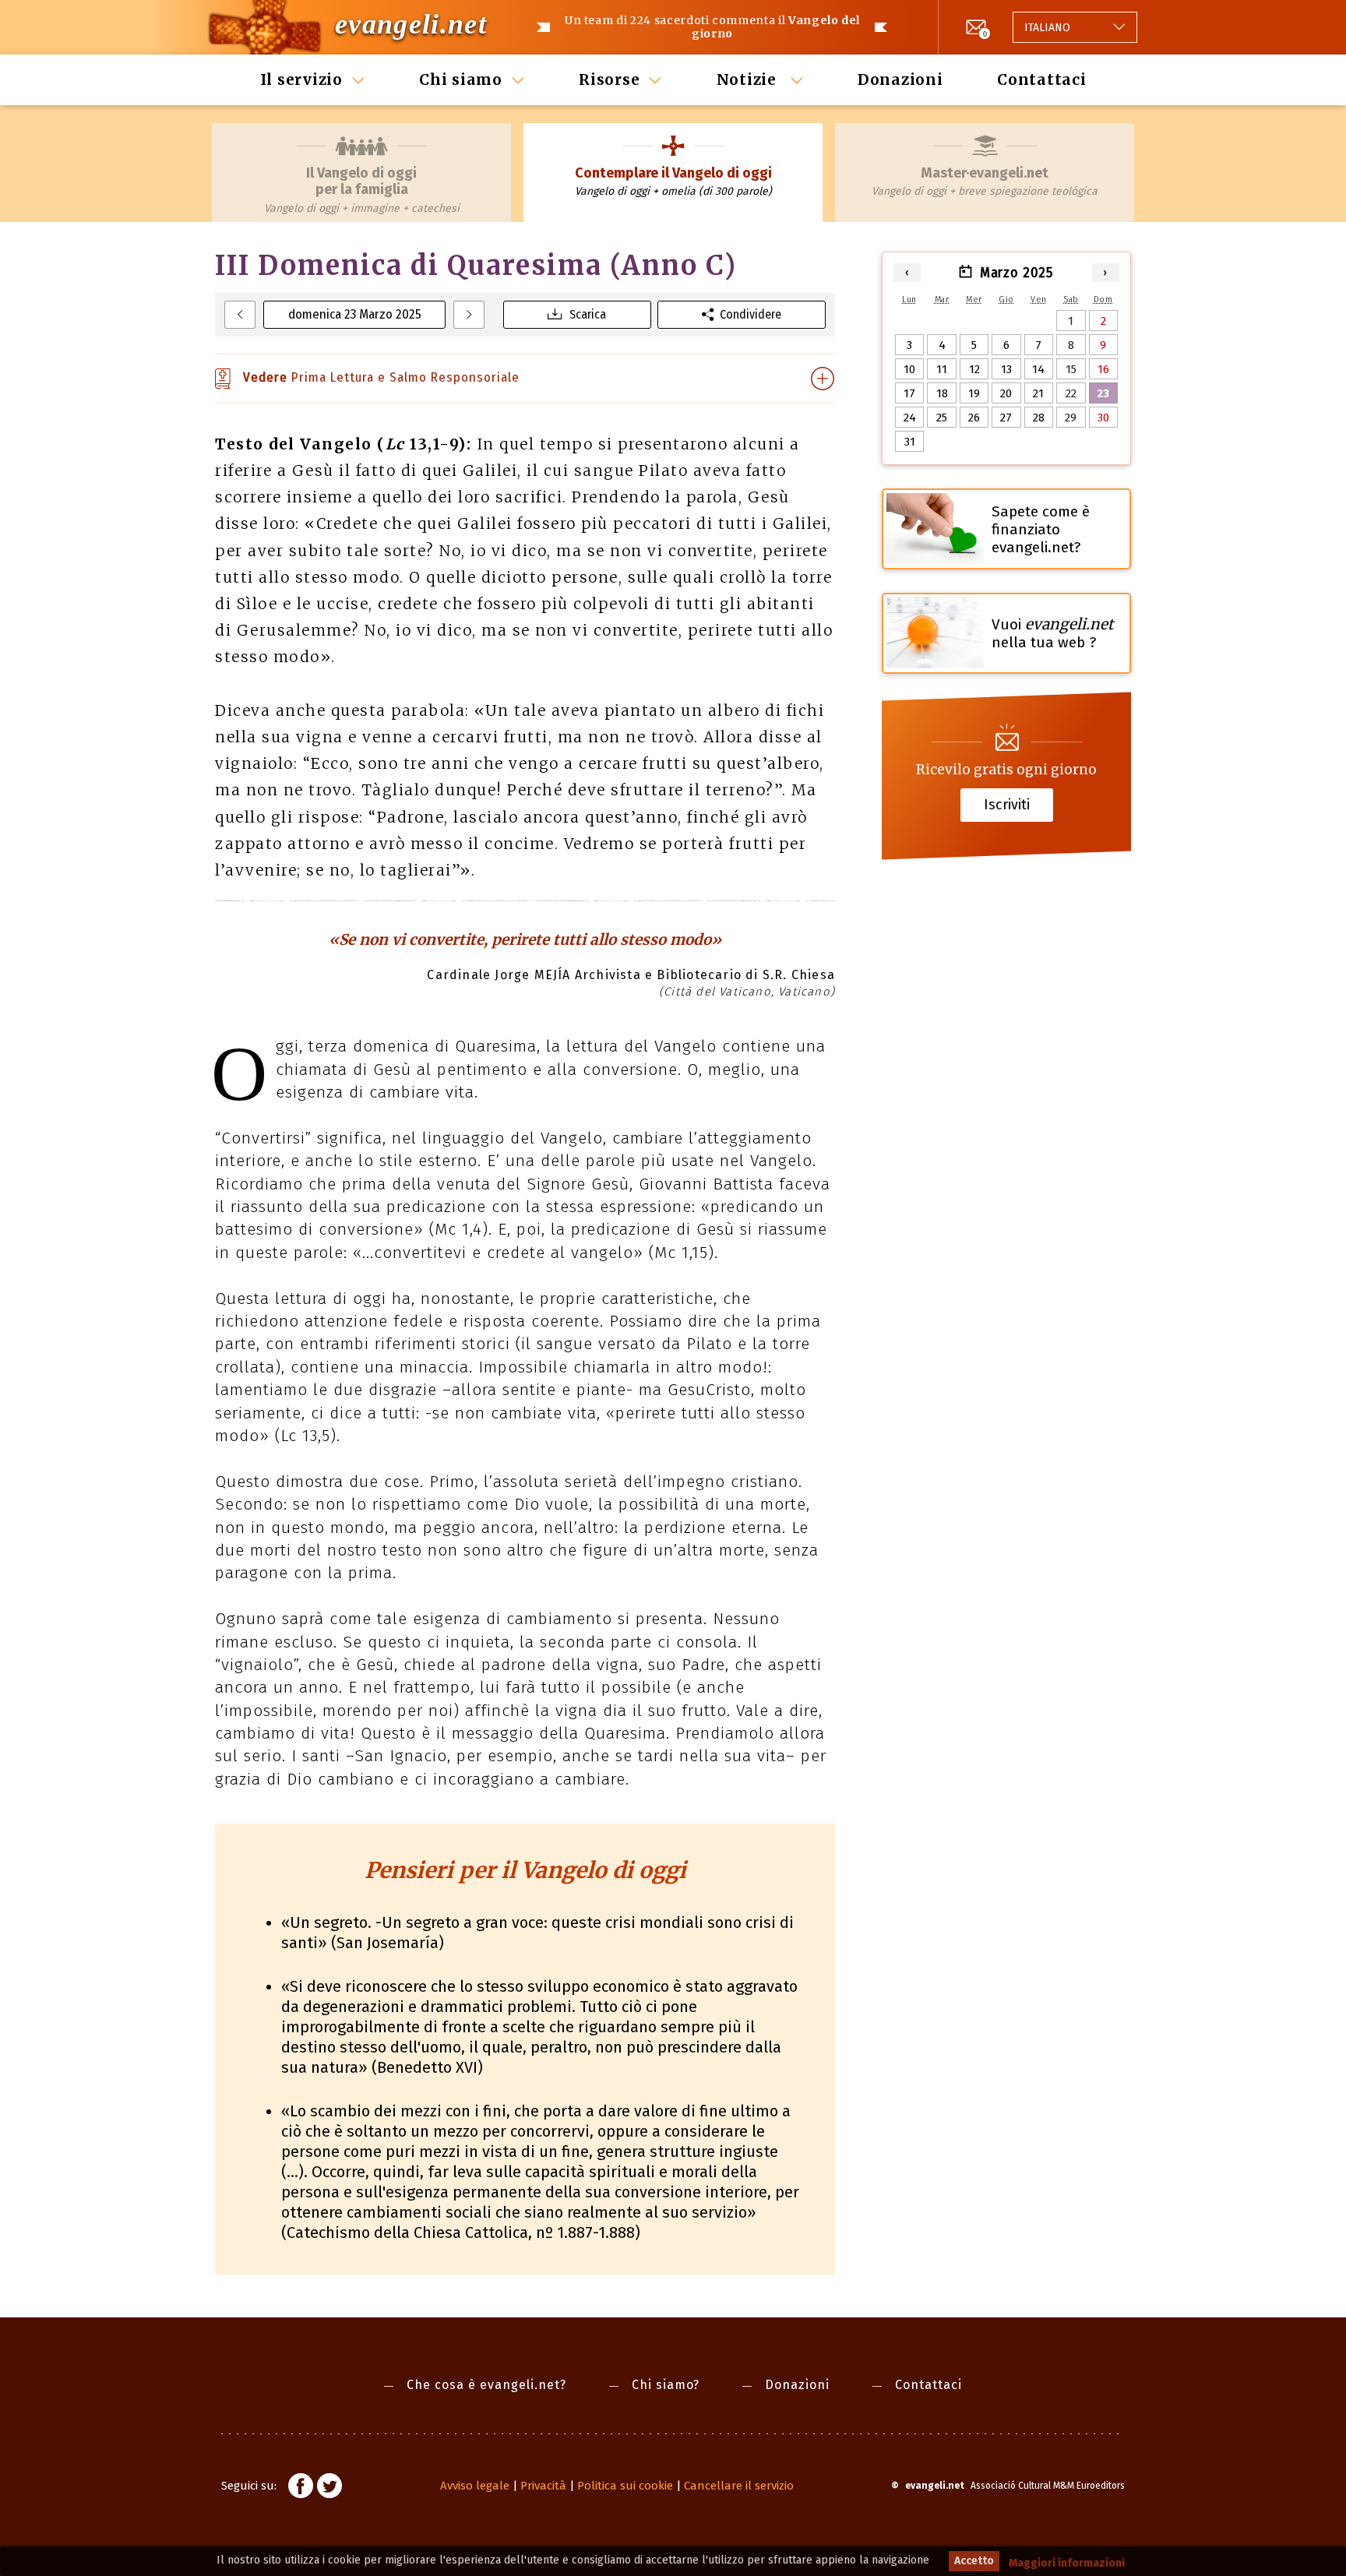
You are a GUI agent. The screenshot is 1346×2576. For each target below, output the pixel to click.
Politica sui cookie (625, 2486)
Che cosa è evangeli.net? (486, 2385)
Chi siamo (461, 79)
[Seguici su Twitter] (329, 2488)
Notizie (749, 79)
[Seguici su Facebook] (301, 2488)
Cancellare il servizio (739, 2486)
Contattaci (1042, 79)
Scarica (588, 314)
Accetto (974, 2561)
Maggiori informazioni (1067, 2563)
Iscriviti (1007, 805)
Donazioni (900, 79)
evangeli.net (411, 24)
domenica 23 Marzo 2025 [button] (355, 314)
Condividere (751, 314)
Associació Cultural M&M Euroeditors (1048, 2486)
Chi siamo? (666, 2385)
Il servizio (301, 79)
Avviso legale (475, 2486)
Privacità (543, 2486)
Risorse (609, 79)
